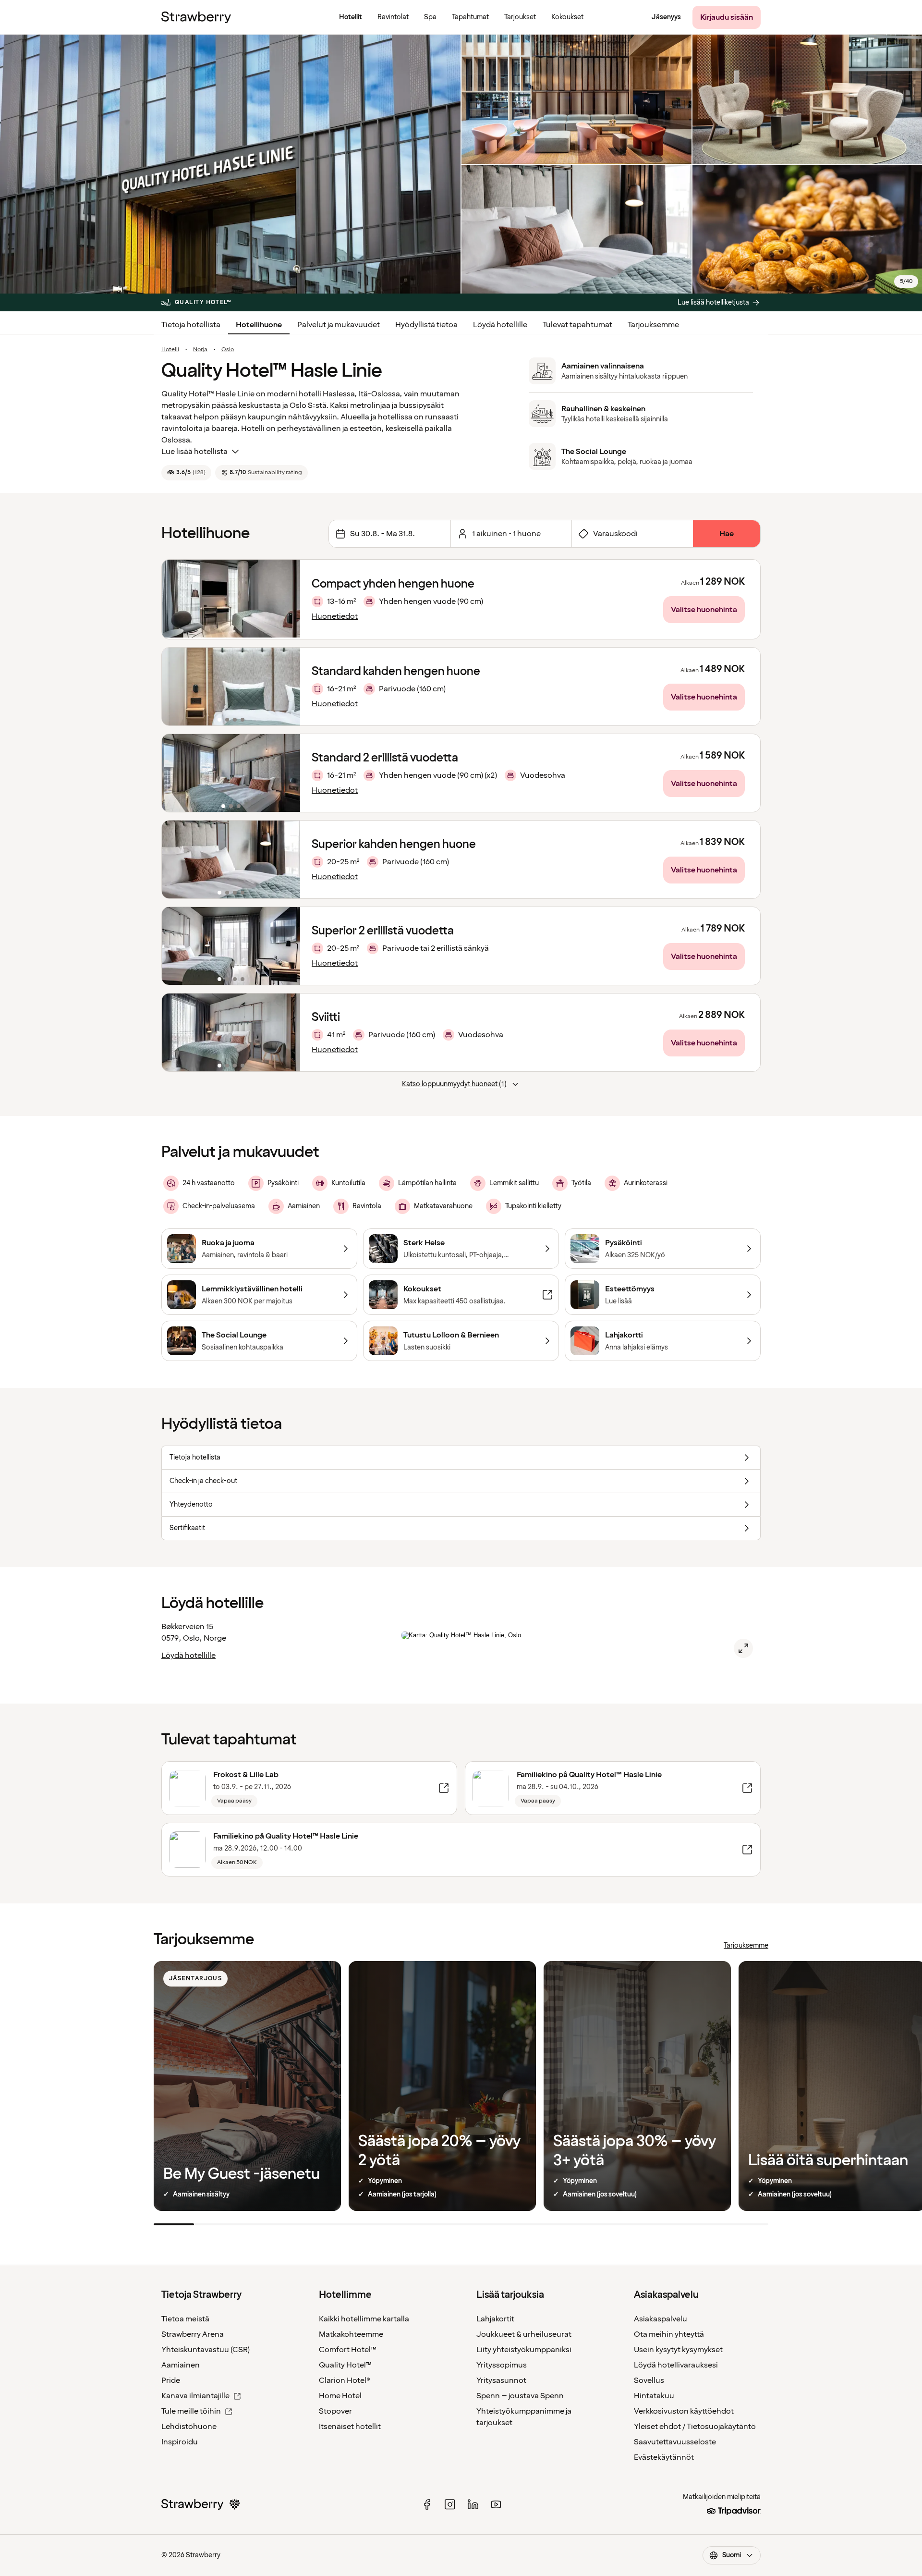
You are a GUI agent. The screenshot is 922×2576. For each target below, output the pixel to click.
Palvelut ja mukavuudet (339, 325)
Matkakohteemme (351, 2334)
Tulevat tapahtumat (577, 325)
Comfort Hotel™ (348, 2350)
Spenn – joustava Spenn (520, 2396)
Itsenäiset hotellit (350, 2427)
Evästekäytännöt (664, 2457)
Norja (200, 350)
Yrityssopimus (502, 2365)
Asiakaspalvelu (661, 2319)
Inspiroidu (180, 2442)
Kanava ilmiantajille (195, 2396)
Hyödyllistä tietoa (426, 325)
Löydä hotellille (500, 325)
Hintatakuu (654, 2396)
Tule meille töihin (191, 2411)
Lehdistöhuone (189, 2427)
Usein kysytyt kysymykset (678, 2350)
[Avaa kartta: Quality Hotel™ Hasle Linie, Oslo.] (743, 1648)
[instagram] (450, 2504)
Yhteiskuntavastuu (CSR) (206, 2350)
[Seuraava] (287, 687)
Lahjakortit (495, 2319)
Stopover (335, 2411)
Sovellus (649, 2380)
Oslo (228, 350)
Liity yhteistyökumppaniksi (524, 2350)
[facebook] (427, 2504)
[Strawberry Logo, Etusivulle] (196, 17)
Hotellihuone (259, 325)
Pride (171, 2380)
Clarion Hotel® (345, 2380)
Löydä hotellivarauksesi (676, 2365)
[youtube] (496, 2504)
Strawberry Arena (193, 2334)
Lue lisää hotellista (194, 452)
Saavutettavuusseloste (675, 2442)
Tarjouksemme (653, 325)
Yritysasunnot (501, 2380)
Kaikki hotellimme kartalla (364, 2319)
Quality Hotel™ (345, 2365)
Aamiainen (181, 2365)
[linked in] (473, 2504)
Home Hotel (340, 2396)
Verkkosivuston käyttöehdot (684, 2411)
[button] (231, 687)
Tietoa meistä (185, 2319)
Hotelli (170, 350)
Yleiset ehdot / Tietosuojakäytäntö (695, 2427)
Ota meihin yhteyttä (669, 2334)
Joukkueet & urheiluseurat (524, 2334)
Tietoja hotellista (191, 325)
